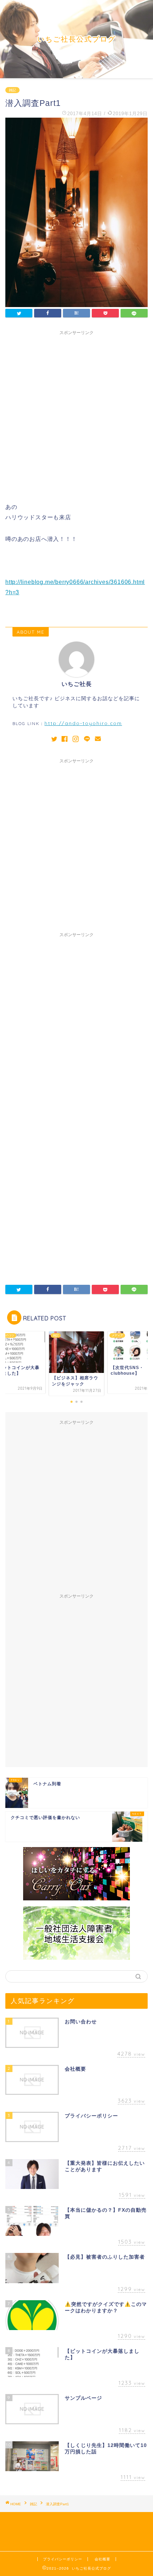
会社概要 (102, 2559)
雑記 (12, 90)
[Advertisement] (76, 415)
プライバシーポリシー (63, 2559)
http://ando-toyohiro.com (83, 723)
